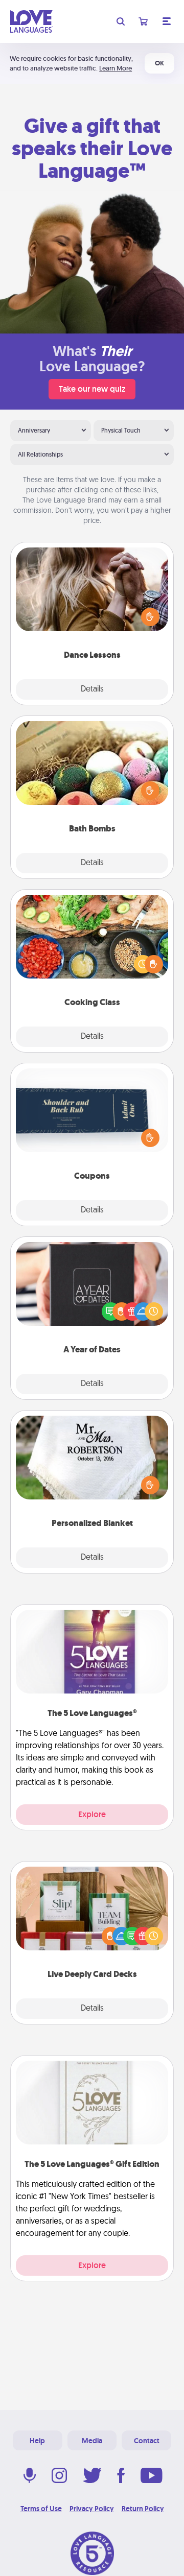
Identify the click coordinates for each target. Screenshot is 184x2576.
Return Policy (143, 2509)
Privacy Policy (92, 2509)
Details (92, 689)
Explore (92, 1814)
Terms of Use (41, 2509)
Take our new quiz (92, 389)
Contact (147, 2441)
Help (37, 2441)
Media (92, 2441)
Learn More (116, 68)
